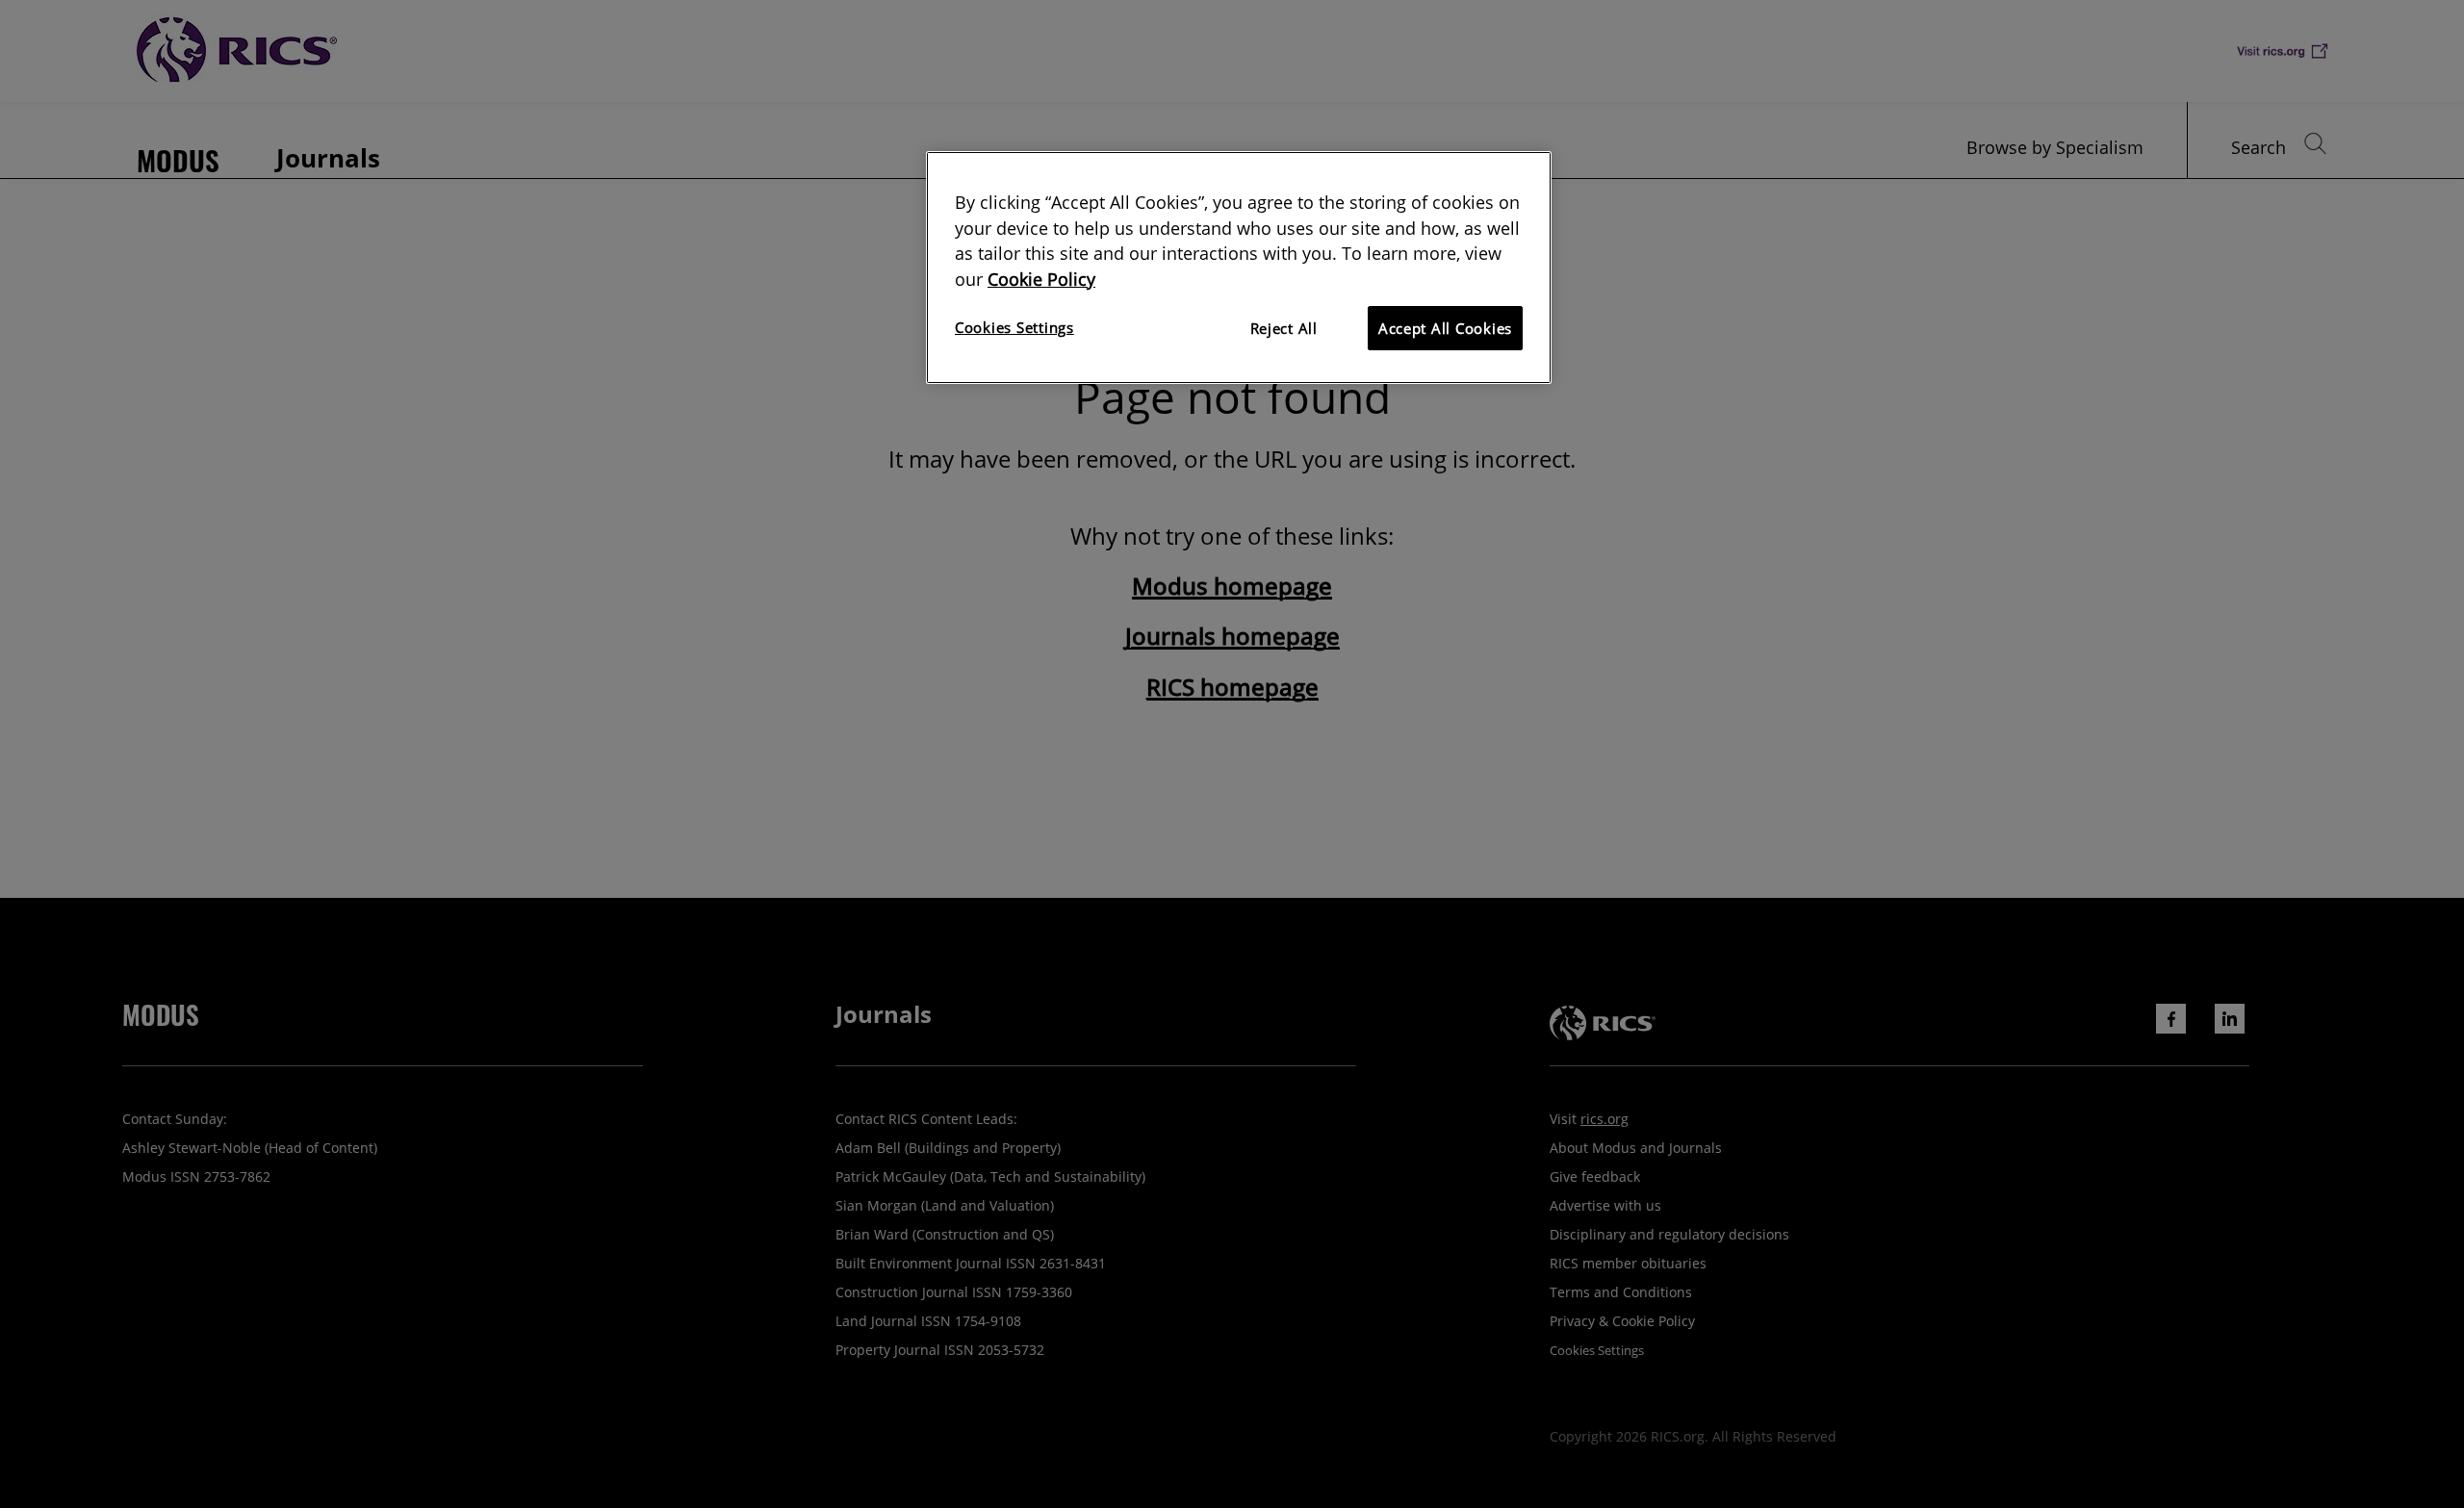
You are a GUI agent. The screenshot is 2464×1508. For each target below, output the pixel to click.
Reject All (1284, 328)
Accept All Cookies (1445, 328)
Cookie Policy (1041, 279)
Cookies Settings (1014, 327)
